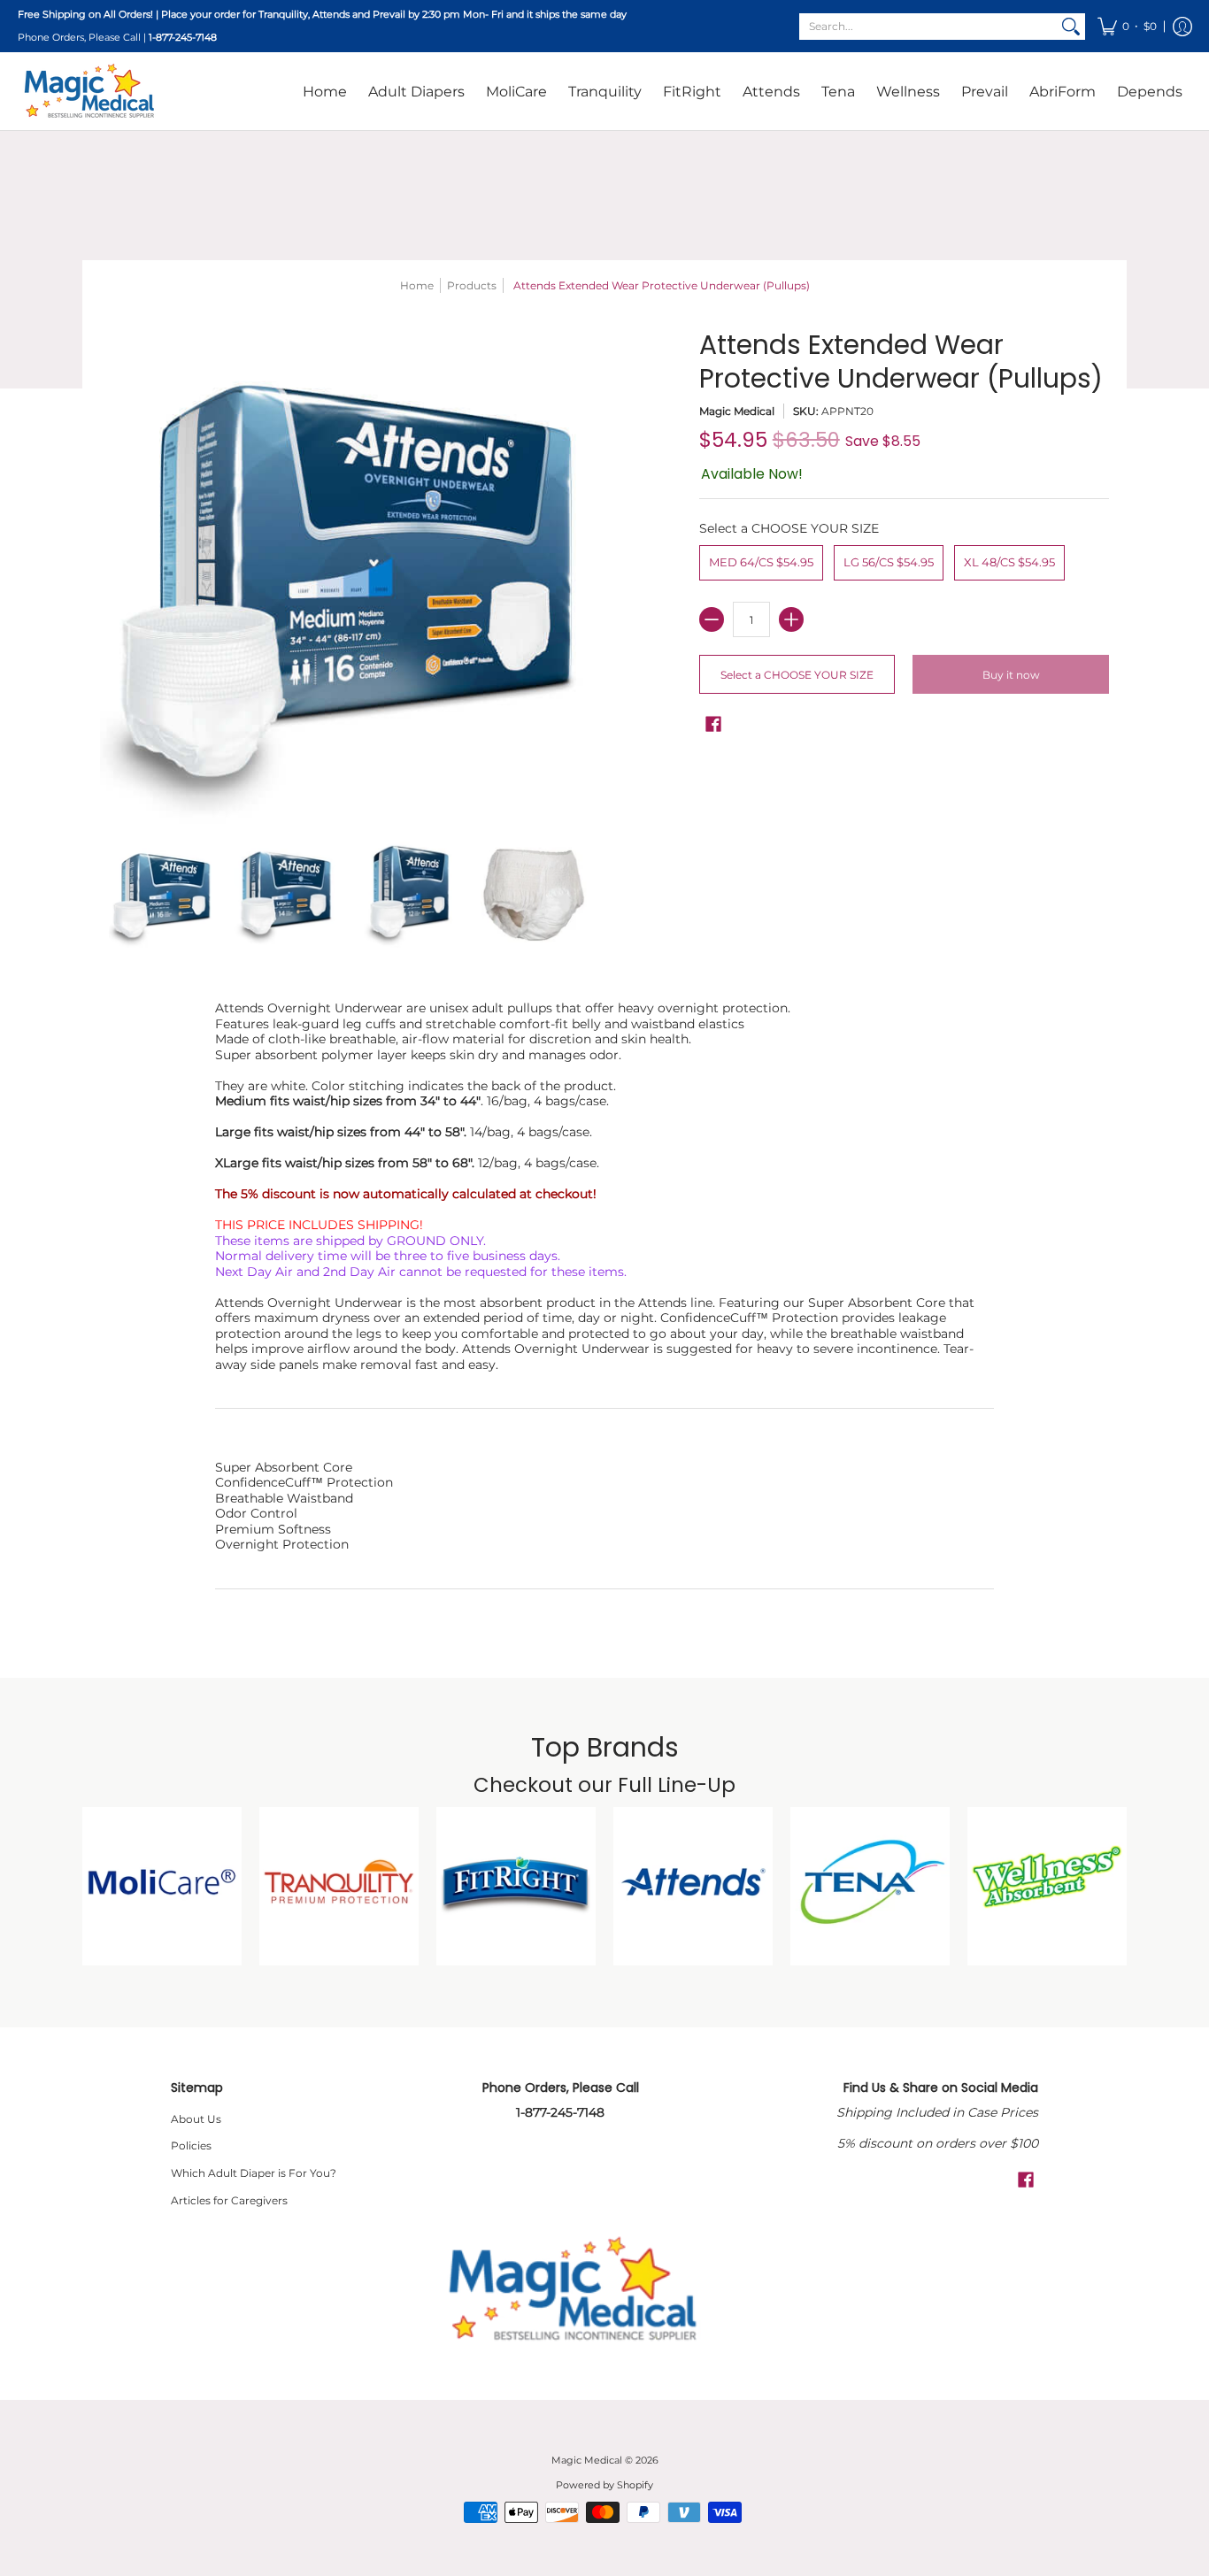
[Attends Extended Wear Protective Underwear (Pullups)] (162, 895)
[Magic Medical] (89, 91)
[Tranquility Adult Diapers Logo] (339, 1887)
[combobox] (928, 27)
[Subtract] (712, 619)
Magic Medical (737, 411)
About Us (196, 2119)
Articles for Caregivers (229, 2200)
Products (472, 285)
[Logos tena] (870, 1887)
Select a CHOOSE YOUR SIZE (789, 529)
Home (417, 285)
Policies (191, 2145)
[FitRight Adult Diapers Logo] (516, 1887)
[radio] (761, 566)
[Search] (1071, 27)
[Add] (791, 619)
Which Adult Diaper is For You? (254, 2173)
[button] (1127, 26)
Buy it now (1011, 675)
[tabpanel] (604, 1308)
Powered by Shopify (604, 2485)
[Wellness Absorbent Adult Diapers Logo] (1047, 1887)
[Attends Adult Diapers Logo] (693, 1887)
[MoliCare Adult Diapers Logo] (162, 1887)
